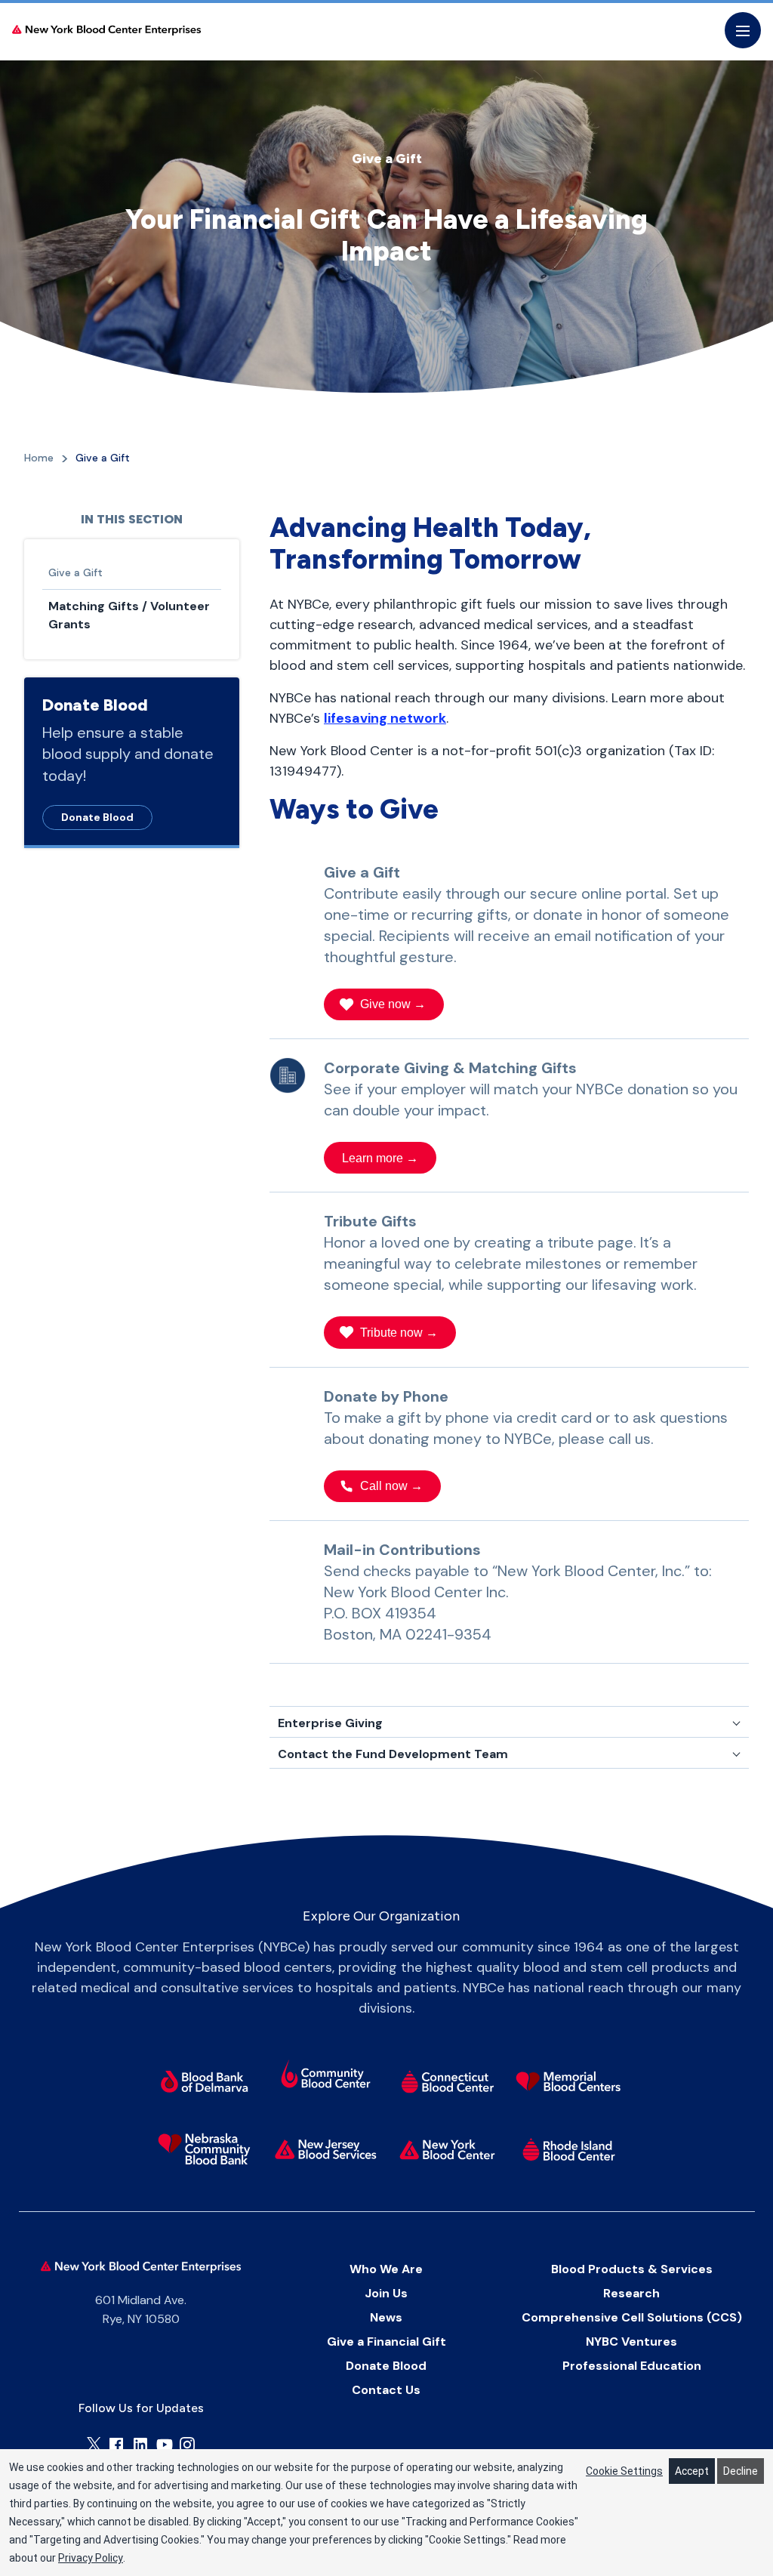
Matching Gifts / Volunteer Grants (129, 615)
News (386, 2317)
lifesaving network (385, 718)
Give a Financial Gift (386, 2342)
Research (631, 2293)
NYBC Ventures (631, 2342)
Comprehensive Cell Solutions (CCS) (632, 2317)
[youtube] (165, 2445)
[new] (326, 2149)
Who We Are (386, 2269)
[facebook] (116, 2445)
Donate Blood (97, 817)
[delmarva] (204, 2081)
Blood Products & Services (632, 2269)
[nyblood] (447, 2149)
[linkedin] (140, 2445)
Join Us (386, 2293)
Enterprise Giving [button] (330, 1723)
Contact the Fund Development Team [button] (393, 1754)
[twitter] (94, 2444)
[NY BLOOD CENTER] (106, 31)
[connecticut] (447, 2081)
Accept (692, 2471)
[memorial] (569, 2081)
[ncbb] (204, 2149)
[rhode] (569, 2149)
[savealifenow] (326, 2076)
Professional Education (632, 2366)
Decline (741, 2471)
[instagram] (187, 2445)
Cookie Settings (624, 2471)
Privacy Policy (91, 2558)
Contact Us (386, 2390)
